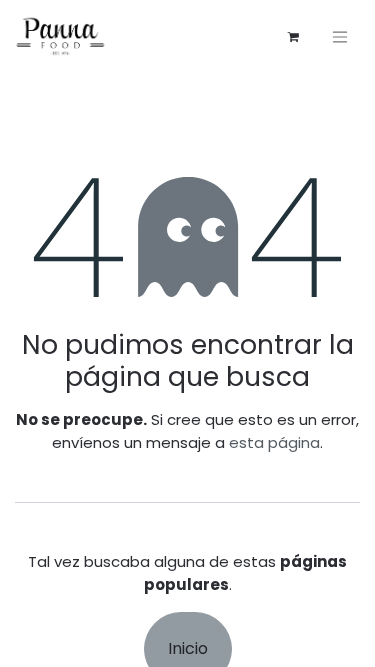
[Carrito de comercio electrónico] (293, 37)
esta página (274, 442)
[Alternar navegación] (340, 36)
